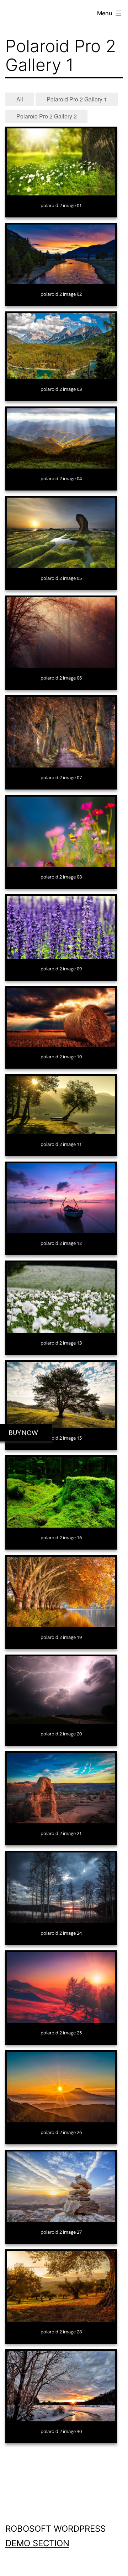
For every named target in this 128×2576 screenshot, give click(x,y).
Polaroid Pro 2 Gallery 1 (77, 99)
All (20, 99)
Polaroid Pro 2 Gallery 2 (47, 116)
